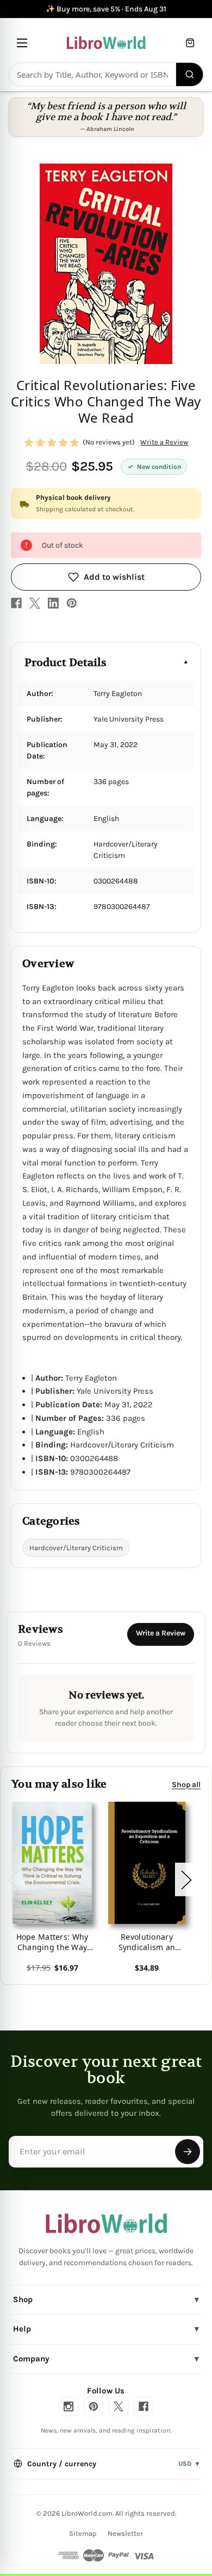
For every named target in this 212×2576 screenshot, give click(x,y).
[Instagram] (68, 2406)
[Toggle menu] (22, 43)
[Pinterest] (72, 603)
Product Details (66, 663)
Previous (13, 1879)
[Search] (190, 74)
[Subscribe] (188, 2152)
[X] (35, 603)
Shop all (186, 1784)
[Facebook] (16, 603)
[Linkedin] (53, 603)
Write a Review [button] (164, 442)
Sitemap (83, 2533)
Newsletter (125, 2533)
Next (186, 1879)
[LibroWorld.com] (106, 2223)
